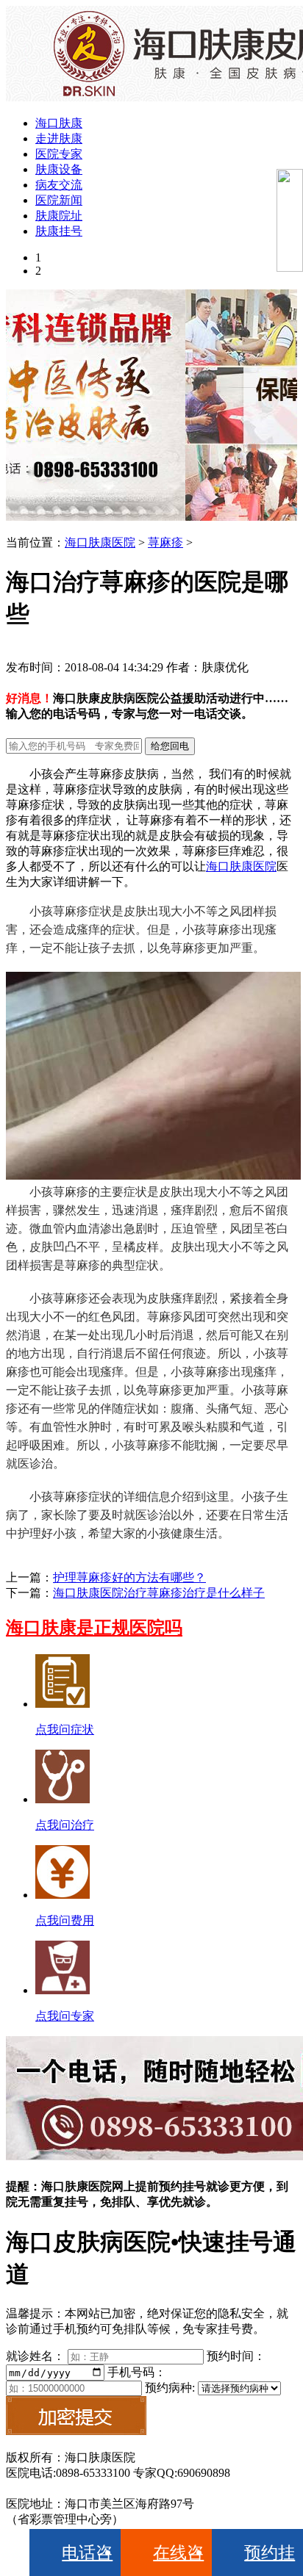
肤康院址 (59, 216)
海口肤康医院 (100, 542)
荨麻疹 (165, 542)
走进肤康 (59, 138)
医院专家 (59, 154)
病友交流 (59, 185)
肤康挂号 (59, 231)
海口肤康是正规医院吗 (94, 1628)
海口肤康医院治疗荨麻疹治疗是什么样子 (159, 1593)
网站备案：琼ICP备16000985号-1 (90, 2488)
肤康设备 (59, 169)
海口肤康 (59, 123)
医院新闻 (59, 200)
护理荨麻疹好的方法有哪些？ (129, 1577)
